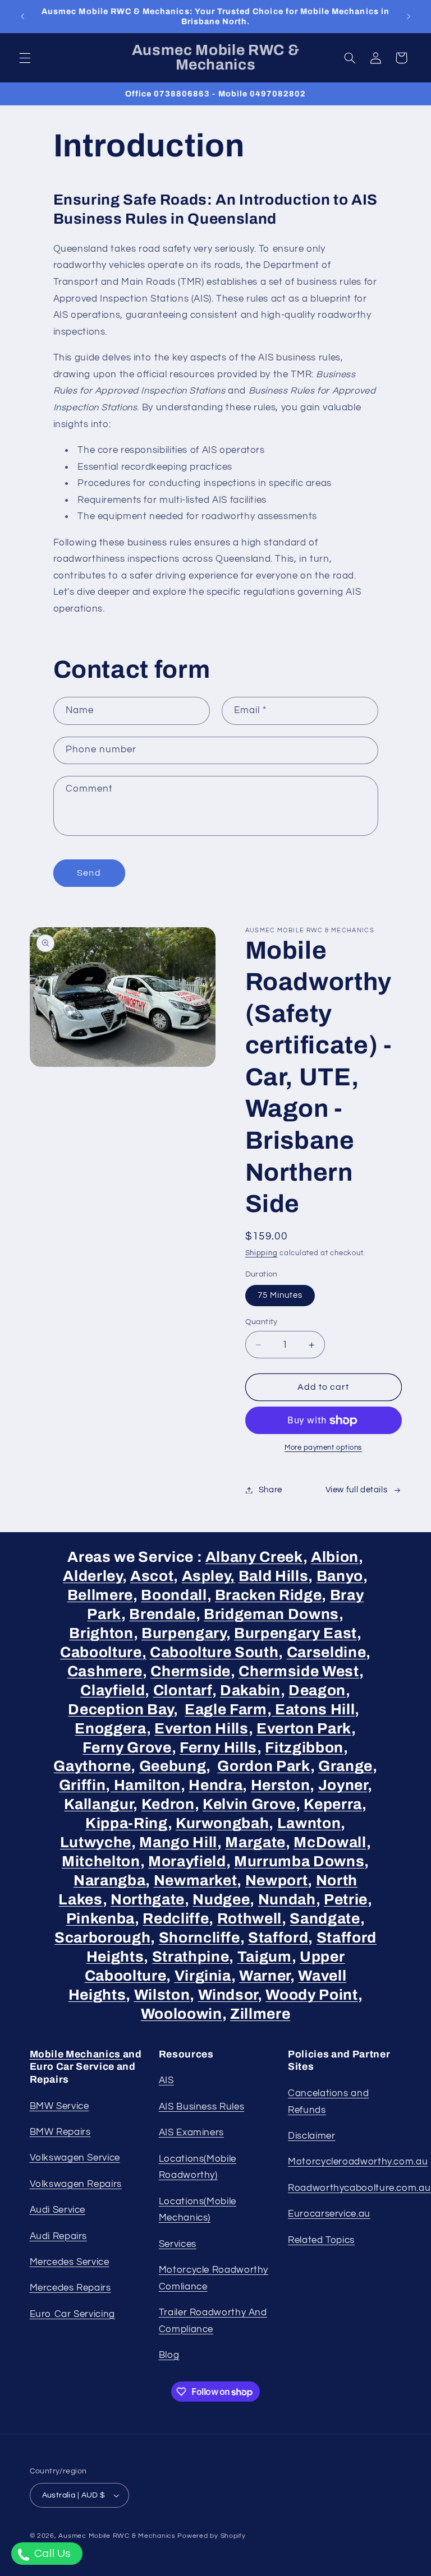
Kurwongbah (223, 1823)
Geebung (173, 1766)
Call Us (51, 2554)
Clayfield (113, 1691)
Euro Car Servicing (72, 2314)
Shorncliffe (200, 1938)
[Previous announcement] (22, 16)
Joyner (343, 1785)
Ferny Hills (218, 1748)
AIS (166, 2080)
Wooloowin (182, 2014)
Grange (345, 1766)
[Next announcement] (409, 16)
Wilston (162, 1995)
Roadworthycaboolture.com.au (359, 2188)
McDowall (330, 1842)
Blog (169, 2355)
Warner (265, 1976)
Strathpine (191, 1957)
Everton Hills (201, 1729)
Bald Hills (274, 1576)
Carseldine (327, 1652)
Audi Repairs (59, 2236)
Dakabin (250, 1691)
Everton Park (304, 1729)
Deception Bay (121, 1710)
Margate (255, 1842)
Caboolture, (103, 1652)
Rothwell (249, 1919)
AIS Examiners (191, 2133)
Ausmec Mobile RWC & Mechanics (117, 2536)
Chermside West (299, 1671)
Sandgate (325, 1919)
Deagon (317, 1691)
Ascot (152, 1576)
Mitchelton (101, 1862)
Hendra (215, 1785)
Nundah (287, 1900)
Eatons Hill (313, 1710)
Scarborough (102, 1938)
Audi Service (58, 2210)
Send (89, 873)
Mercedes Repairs (70, 2288)
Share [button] (270, 1490)
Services (178, 2244)
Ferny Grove (127, 1748)
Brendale (162, 1614)
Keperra (333, 1804)
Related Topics (321, 2240)
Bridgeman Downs (271, 1614)
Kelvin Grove (249, 1804)
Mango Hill (178, 1842)
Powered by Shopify (211, 2536)
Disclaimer (311, 2136)
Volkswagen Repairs (76, 2184)
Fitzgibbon (304, 1748)
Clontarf (183, 1691)
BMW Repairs (60, 2132)
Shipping (262, 1253)
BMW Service (59, 2106)
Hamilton (146, 1785)
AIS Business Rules (201, 2107)
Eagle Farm (226, 1710)
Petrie (346, 1900)
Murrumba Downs (299, 1862)
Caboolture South (214, 1652)
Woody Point (311, 1995)
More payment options (323, 1448)
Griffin (82, 1785)
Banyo (340, 1576)
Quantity (262, 1322)
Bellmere (100, 1595)
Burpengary (184, 1633)
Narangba (109, 1881)
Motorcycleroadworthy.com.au (358, 2162)
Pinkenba (100, 1919)
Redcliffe (176, 1919)
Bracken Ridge (269, 1595)
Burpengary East (295, 1633)
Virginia (203, 1976)
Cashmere (105, 1671)
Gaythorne (92, 1766)
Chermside (191, 1671)
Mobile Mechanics (76, 2054)
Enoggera (110, 1729)
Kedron (168, 1804)
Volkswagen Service (75, 2158)
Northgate (148, 1900)
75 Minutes (280, 1295)
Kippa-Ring (127, 1823)
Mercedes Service (70, 2262)
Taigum (265, 1957)
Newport (277, 1881)
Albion (335, 1557)
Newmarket (196, 1881)
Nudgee (221, 1900)
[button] (25, 58)
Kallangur (98, 1804)
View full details (357, 1490)
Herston (281, 1785)
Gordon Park (263, 1766)
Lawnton (309, 1823)
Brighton (101, 1633)
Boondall (174, 1595)
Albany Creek (254, 1557)
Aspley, (209, 1576)
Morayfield (187, 1862)
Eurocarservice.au (329, 2214)
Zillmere (260, 2014)
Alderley (92, 1576)
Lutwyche (96, 1842)
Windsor (228, 1995)
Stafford (278, 1938)
